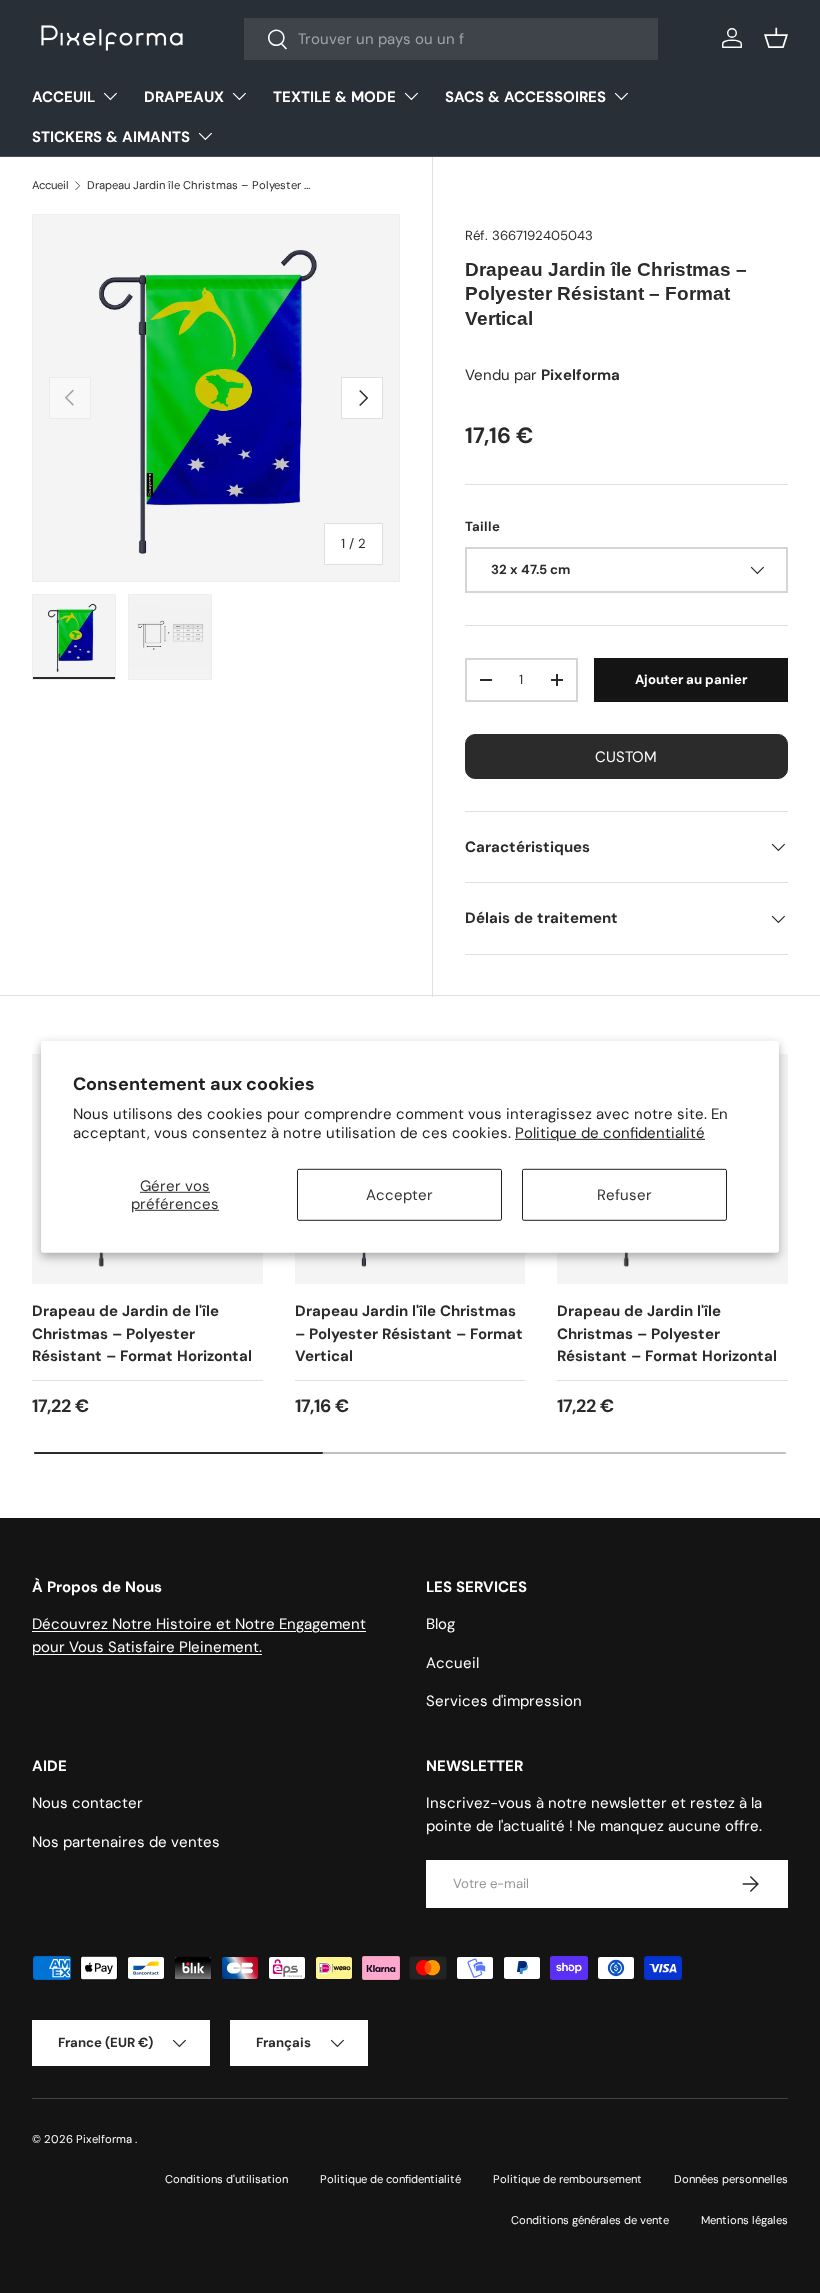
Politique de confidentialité (610, 1133)
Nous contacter (87, 1803)
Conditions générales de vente (590, 2220)
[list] (216, 398)
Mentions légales (744, 2220)
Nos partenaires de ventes (126, 1842)
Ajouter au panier (691, 679)
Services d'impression (504, 1701)
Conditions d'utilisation (226, 2179)
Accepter (399, 1195)
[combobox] (451, 39)
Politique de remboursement (567, 2179)
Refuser (624, 1195)
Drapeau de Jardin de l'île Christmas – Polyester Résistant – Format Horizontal (142, 1333)
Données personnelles (731, 2179)
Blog (440, 1624)
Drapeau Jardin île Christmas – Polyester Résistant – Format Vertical (199, 185)
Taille (482, 526)
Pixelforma (105, 2139)
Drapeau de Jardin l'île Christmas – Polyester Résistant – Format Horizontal (667, 1333)
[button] (776, 38)
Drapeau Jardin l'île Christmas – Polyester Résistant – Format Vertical (409, 1333)
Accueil (50, 185)
